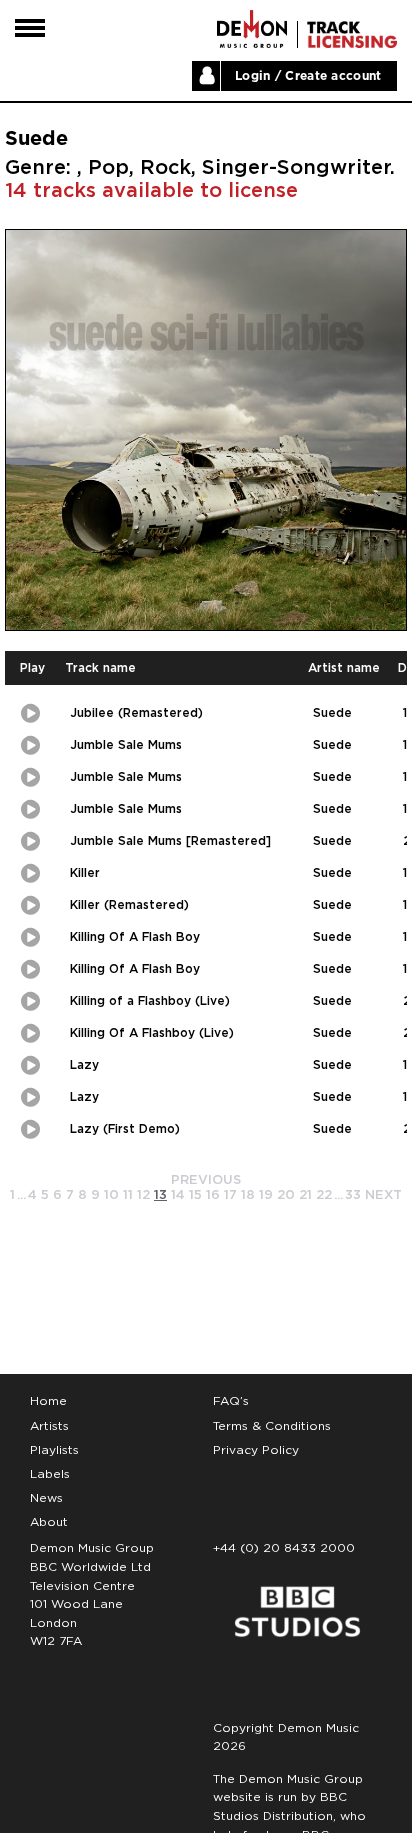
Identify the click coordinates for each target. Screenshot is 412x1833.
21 (305, 1195)
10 (111, 1195)
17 (230, 1195)
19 (266, 1195)
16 (213, 1195)
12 (143, 1195)
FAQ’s (231, 1401)
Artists (49, 1426)
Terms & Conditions (272, 1426)
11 (128, 1195)
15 (195, 1195)
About (49, 1522)
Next (383, 1195)
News (46, 1498)
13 (160, 1195)
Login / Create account (308, 76)
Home (48, 1401)
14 (178, 1195)
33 (353, 1195)
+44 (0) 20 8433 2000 (284, 1548)
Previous (206, 1180)
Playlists (54, 1450)
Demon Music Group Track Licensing (252, 29)
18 (248, 1195)
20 (286, 1195)
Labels (50, 1474)
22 (324, 1195)
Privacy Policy (256, 1450)
